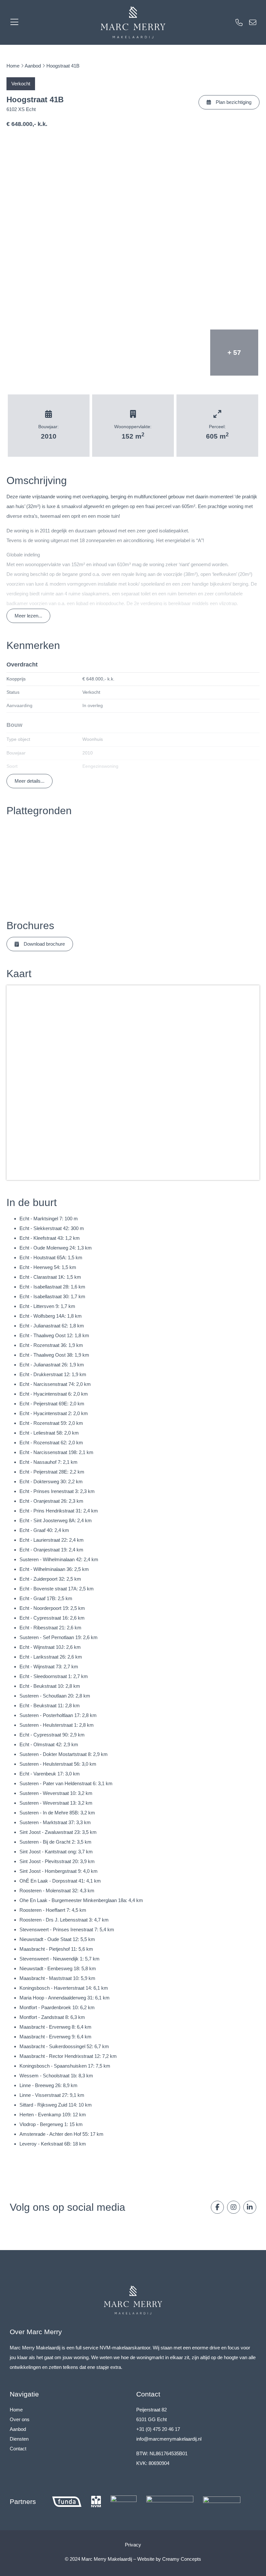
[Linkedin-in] (250, 2207)
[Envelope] (253, 22)
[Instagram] (234, 2207)
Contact (18, 2449)
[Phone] (239, 22)
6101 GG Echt (151, 2419)
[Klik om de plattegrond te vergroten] (32, 863)
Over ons (20, 2419)
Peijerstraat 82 (151, 2410)
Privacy (133, 2545)
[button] (229, 102)
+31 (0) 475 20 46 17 (158, 2429)
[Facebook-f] (217, 2207)
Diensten (19, 2439)
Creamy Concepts (182, 2559)
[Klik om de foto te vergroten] (133, 231)
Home (13, 66)
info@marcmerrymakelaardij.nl (169, 2439)
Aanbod (33, 66)
